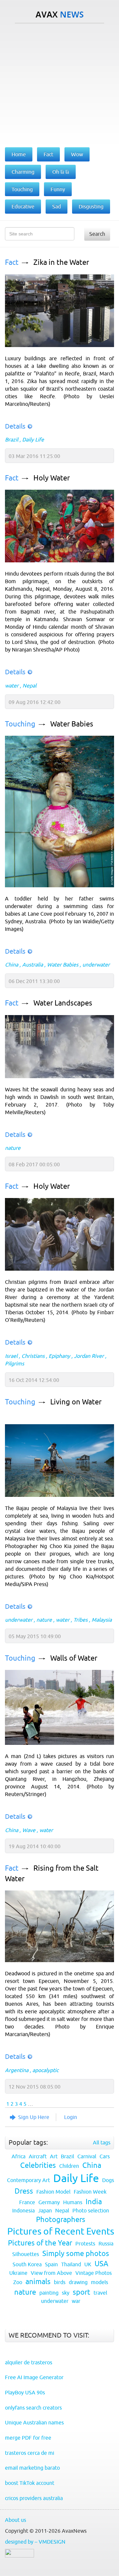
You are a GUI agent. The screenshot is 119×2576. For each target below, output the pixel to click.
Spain (51, 2264)
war (76, 2301)
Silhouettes (26, 2254)
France (27, 2202)
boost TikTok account (30, 2483)
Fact (12, 262)
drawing (78, 2282)
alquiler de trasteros (29, 2362)
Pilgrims (15, 1363)
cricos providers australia (34, 2498)
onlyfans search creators (33, 2408)
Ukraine (18, 2273)
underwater (96, 965)
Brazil (12, 440)
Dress (24, 2191)
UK (88, 2264)
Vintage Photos (94, 2273)
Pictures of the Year (40, 2243)
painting (49, 2293)
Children (69, 2166)
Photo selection (91, 2210)
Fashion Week (90, 2192)
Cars (105, 2156)
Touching (20, 724)
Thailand (71, 2264)
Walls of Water (74, 1658)
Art (54, 2156)
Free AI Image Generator (34, 2377)
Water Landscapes (63, 1003)
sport (81, 2292)
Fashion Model (53, 2192)
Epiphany (59, 1356)
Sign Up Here (34, 2117)
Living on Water (76, 1402)
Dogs (108, 2180)
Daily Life (33, 440)
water (12, 686)
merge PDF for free (28, 2438)
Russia (106, 2243)
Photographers (61, 2220)
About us (16, 2520)
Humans (73, 2202)
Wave (29, 1830)
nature (13, 1148)
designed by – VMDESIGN (35, 2542)
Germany (49, 2202)
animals (38, 2282)
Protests (85, 2243)
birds (60, 2282)
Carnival (87, 2156)
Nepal (29, 686)
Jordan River (89, 1356)
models (99, 2282)
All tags (102, 2142)
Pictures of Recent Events (61, 2231)
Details (15, 426)
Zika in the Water (61, 262)
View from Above (51, 2273)
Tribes (80, 1620)
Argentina (17, 2070)
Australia (33, 965)
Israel (11, 1356)
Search (97, 234)
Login (71, 2117)
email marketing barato (32, 2468)
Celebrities (38, 2165)
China (12, 965)
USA (101, 2264)
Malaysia (102, 1620)
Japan (45, 2210)
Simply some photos (76, 2254)
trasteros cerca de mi (30, 2453)
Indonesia (23, 2210)
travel (100, 2293)
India (94, 2202)
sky (66, 2293)
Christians (33, 1356)
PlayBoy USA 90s (25, 2392)
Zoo (18, 2282)
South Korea (27, 2264)
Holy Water (52, 478)
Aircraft (38, 2156)
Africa (19, 2156)
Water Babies (72, 724)
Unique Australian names (34, 2422)
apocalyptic (45, 2070)
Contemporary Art (28, 2180)
